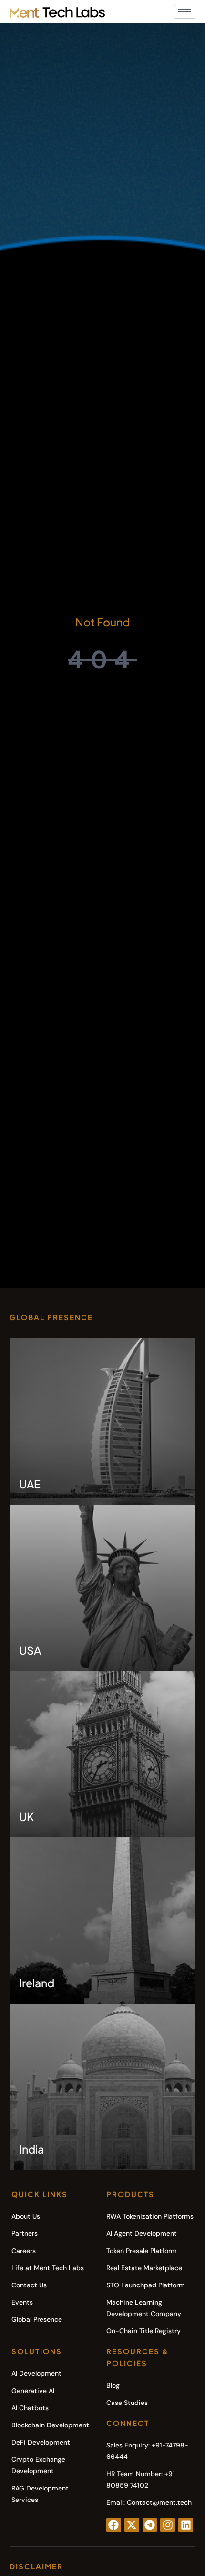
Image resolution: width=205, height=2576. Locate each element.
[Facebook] (114, 2525)
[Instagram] (168, 2525)
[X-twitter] (132, 2525)
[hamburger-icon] (185, 12)
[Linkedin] (186, 2525)
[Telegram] (150, 2525)
